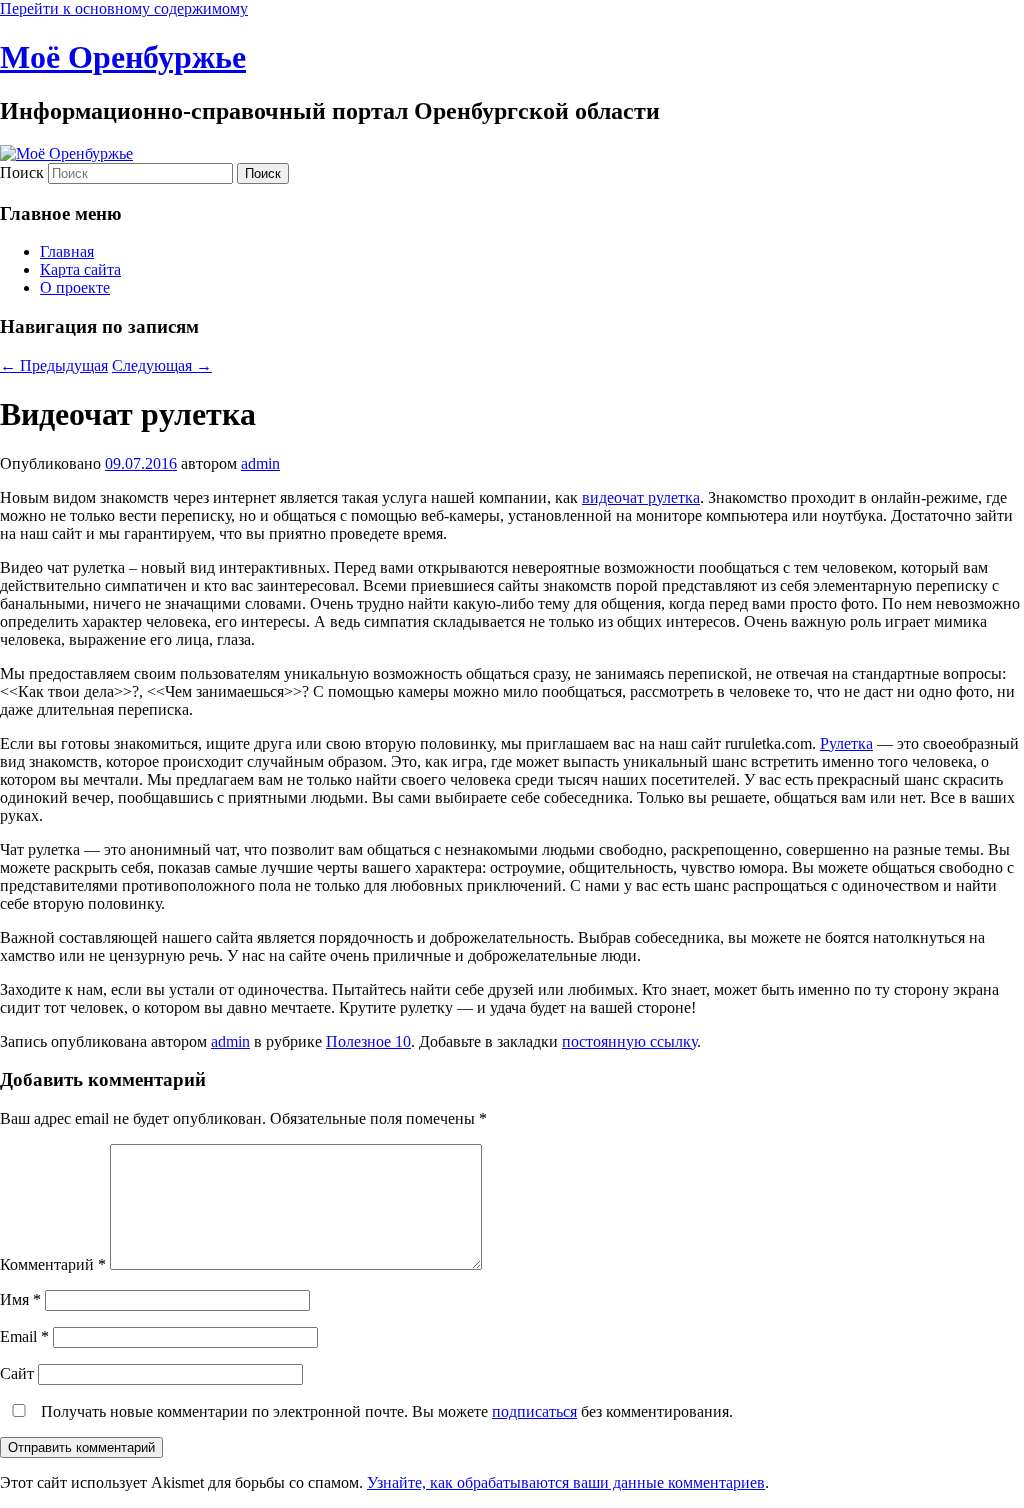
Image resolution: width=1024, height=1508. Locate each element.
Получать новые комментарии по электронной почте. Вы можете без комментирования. (385, 1411)
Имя (20, 1299)
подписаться (534, 1411)
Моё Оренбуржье (123, 57)
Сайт (17, 1373)
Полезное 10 (368, 1041)
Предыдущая (54, 365)
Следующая (162, 365)
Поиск (22, 172)
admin (260, 463)
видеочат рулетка (641, 497)
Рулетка (846, 743)
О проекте (75, 287)
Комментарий (53, 1264)
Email (24, 1336)
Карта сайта (80, 269)
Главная (67, 251)
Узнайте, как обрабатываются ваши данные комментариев (566, 1482)
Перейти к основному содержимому (124, 8)
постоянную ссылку (629, 1041)
